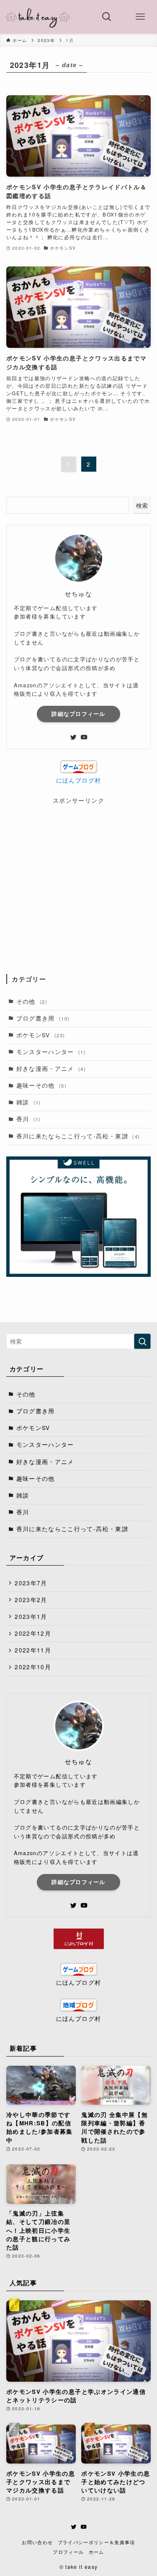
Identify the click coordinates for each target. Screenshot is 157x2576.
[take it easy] (38, 17)
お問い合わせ (37, 2542)
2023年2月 (31, 1600)
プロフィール (68, 2552)
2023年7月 (31, 1583)
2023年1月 (31, 1617)
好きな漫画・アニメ (51, 1069)
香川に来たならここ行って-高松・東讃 (78, 1136)
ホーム (97, 2552)
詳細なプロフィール (78, 714)
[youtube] (84, 737)
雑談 (29, 1102)
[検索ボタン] (107, 17)
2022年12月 (33, 1633)
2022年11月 (33, 1650)
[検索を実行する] (142, 1341)
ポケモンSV (41, 1035)
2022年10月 (33, 1667)
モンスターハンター (51, 1052)
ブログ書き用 (43, 1018)
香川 (29, 1119)
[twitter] (73, 737)
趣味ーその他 (42, 1085)
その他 (32, 1001)
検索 (142, 505)
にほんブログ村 (78, 780)
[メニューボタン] (140, 17)
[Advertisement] (78, 884)
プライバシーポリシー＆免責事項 (97, 2542)
